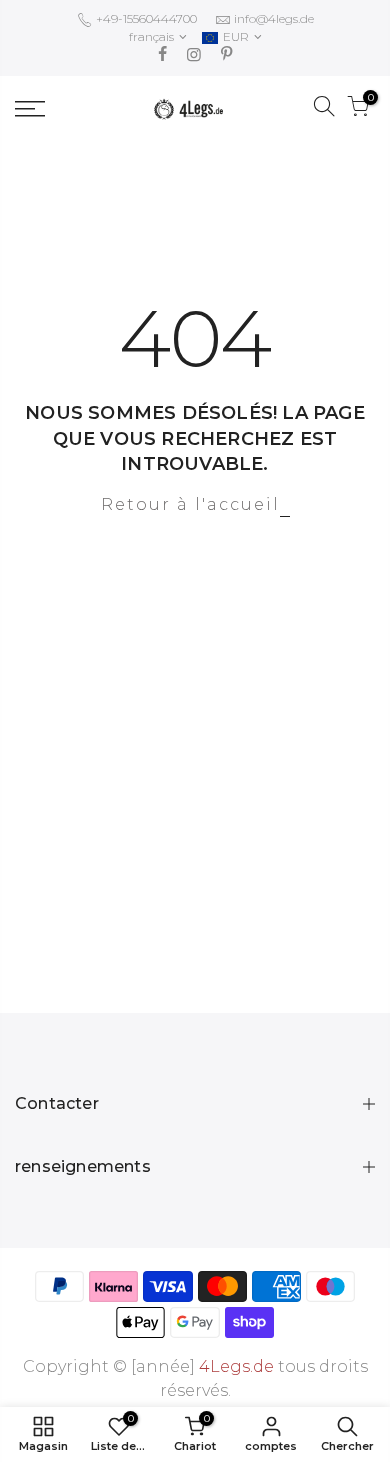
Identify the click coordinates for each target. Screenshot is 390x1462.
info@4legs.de (274, 18)
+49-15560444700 (145, 18)
